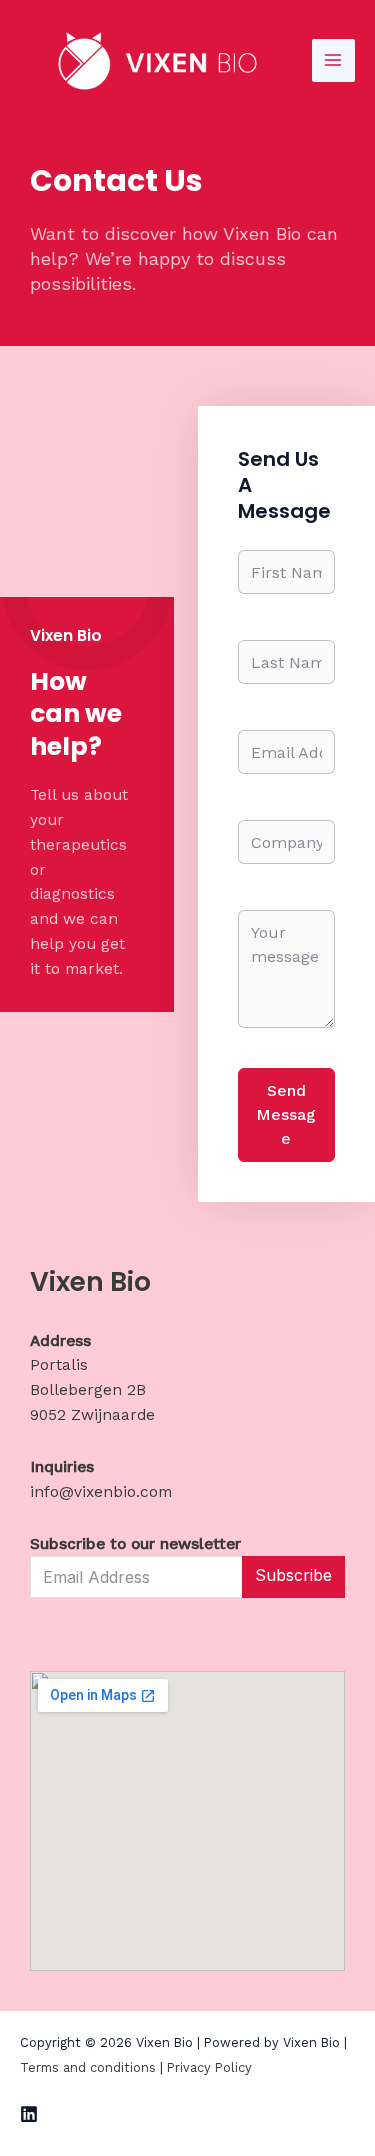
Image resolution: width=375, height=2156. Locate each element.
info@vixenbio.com (101, 1492)
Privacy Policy (209, 2067)
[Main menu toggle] (333, 60)
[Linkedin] (29, 2114)
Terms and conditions (88, 2067)
